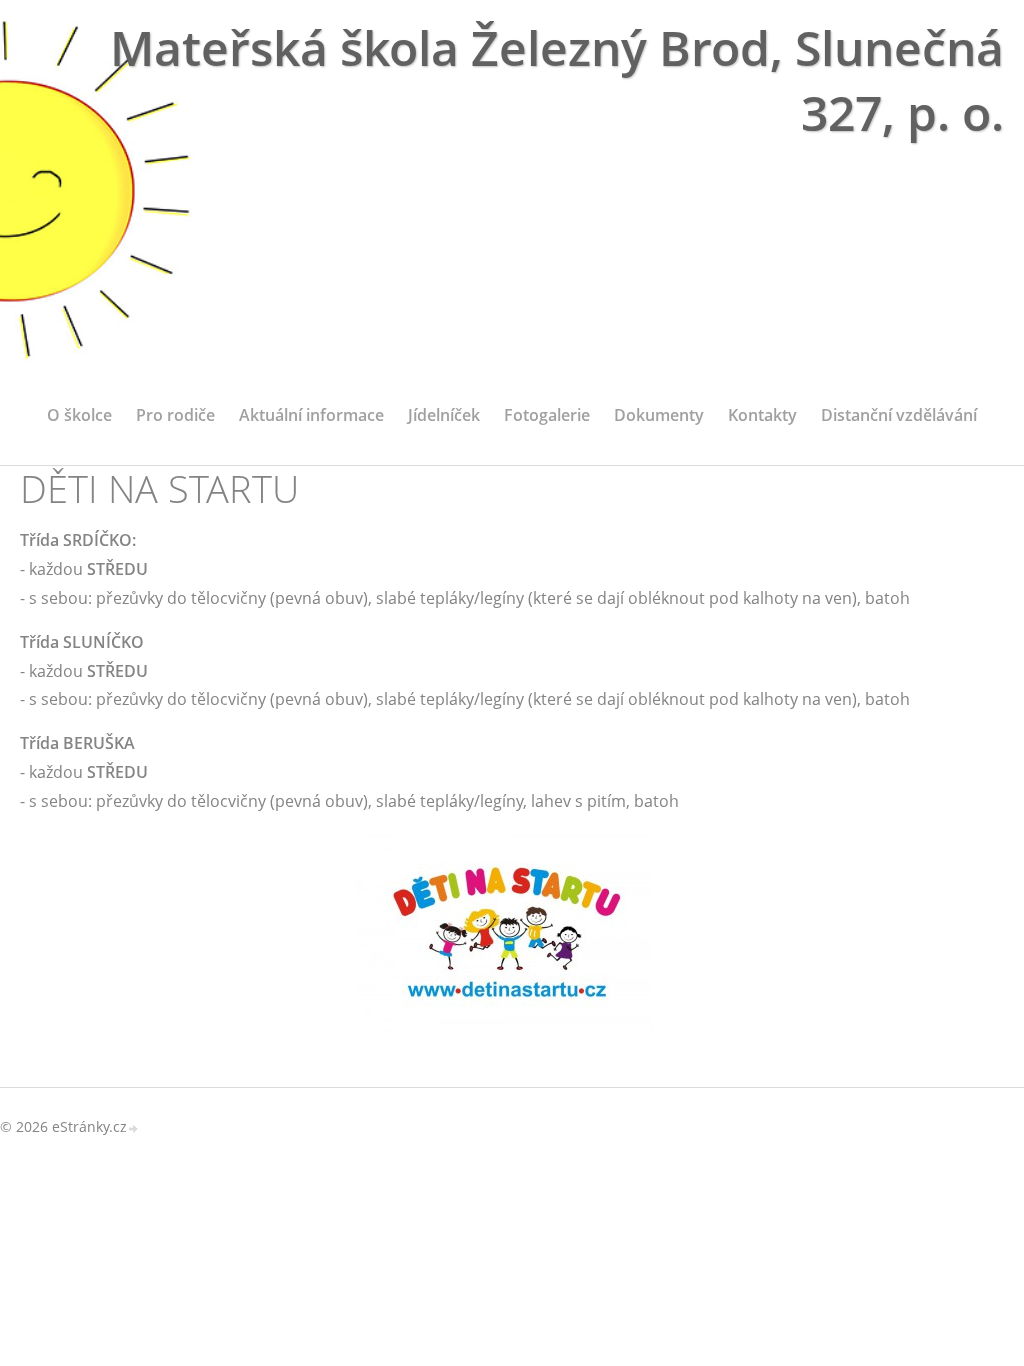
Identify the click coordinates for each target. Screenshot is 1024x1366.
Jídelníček (444, 415)
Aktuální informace (311, 415)
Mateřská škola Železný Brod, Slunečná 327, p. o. (557, 80)
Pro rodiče (175, 415)
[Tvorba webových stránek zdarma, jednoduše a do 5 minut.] (134, 1128)
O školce (79, 415)
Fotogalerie (547, 415)
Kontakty (762, 415)
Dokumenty (659, 415)
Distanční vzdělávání (899, 415)
